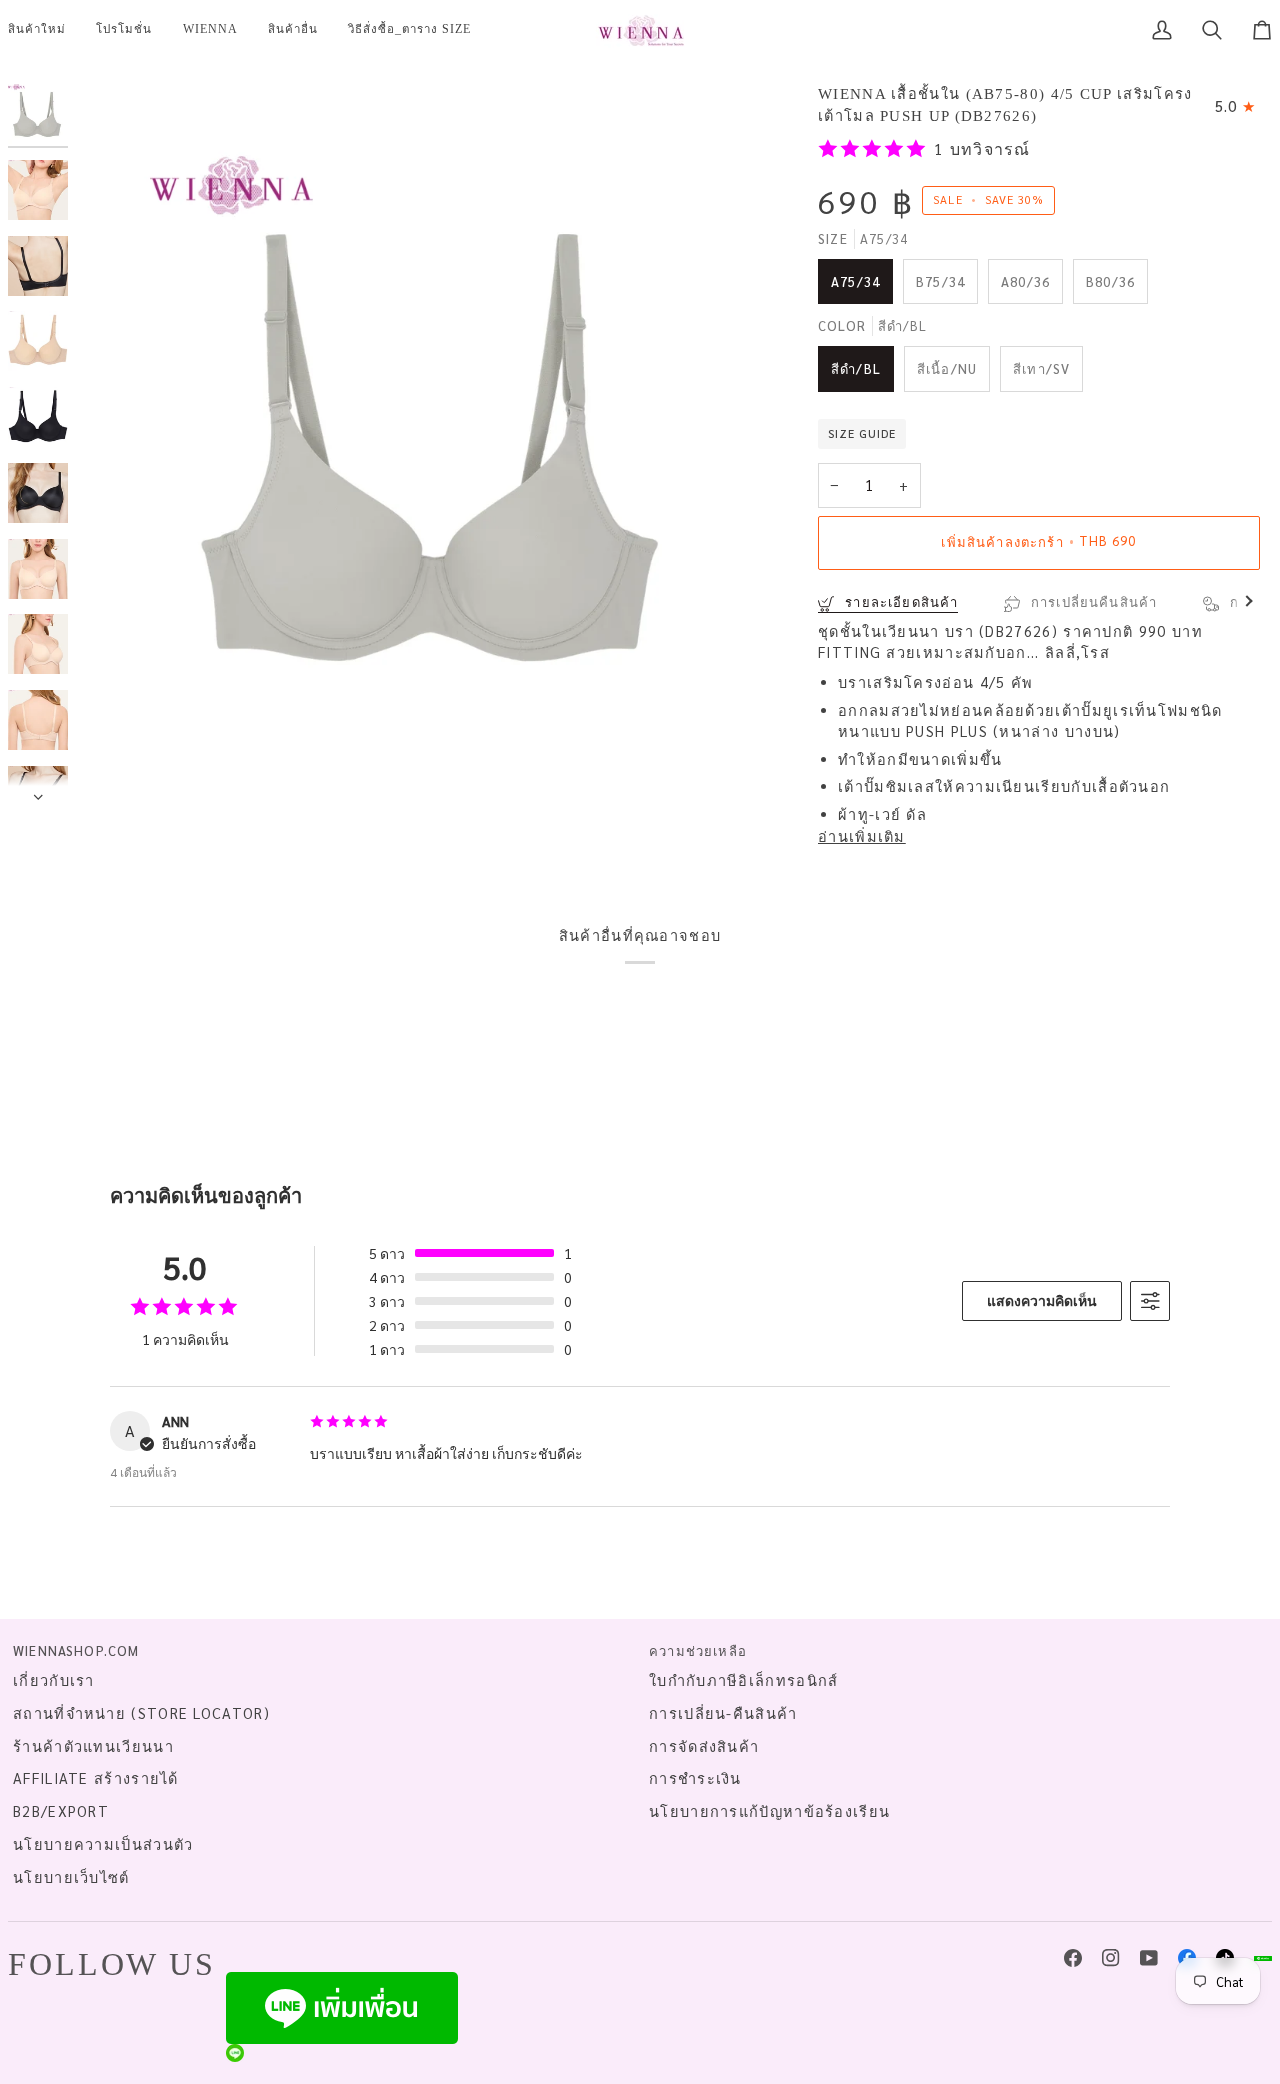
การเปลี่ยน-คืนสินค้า (723, 1713)
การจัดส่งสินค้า (704, 1746)
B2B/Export (61, 1811)
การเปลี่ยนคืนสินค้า (1092, 601)
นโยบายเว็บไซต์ (71, 1877)
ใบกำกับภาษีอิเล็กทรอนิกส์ (744, 1680)
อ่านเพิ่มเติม (862, 836)
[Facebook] (1073, 1958)
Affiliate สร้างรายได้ (96, 1778)
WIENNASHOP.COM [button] (76, 1650)
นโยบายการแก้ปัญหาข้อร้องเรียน (769, 1811)
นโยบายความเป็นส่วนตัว (103, 1844)
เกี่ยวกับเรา (54, 1680)
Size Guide (862, 433)
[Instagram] (1111, 1958)
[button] (124, 30)
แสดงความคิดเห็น (1042, 1300)
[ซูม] (438, 444)
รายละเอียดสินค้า (899, 601)
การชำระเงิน (695, 1778)
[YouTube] (1149, 1958)
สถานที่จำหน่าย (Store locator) (141, 1713)
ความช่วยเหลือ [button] (698, 1650)
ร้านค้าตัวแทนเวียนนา (93, 1746)
